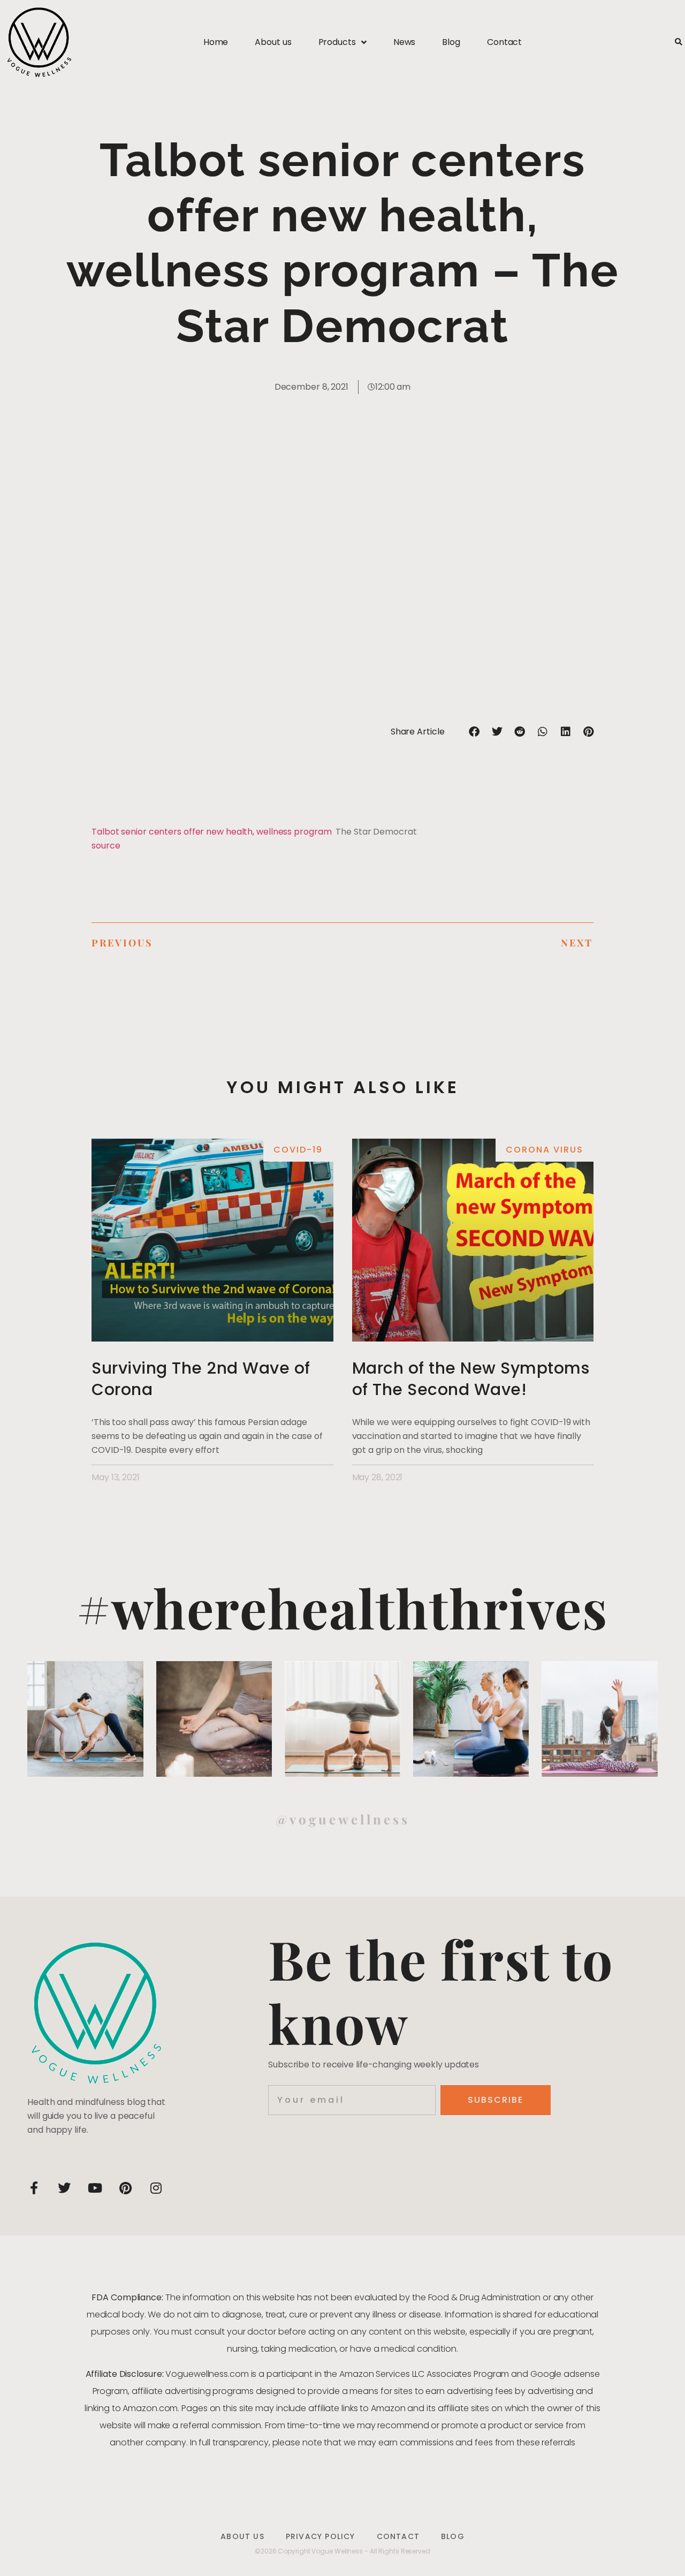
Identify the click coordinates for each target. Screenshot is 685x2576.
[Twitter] (64, 2188)
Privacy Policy (321, 2536)
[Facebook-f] (34, 2188)
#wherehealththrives (342, 1607)
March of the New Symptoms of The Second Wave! (471, 1379)
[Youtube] (95, 2188)
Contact (504, 42)
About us (273, 42)
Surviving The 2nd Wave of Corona (201, 1379)
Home (216, 42)
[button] (678, 43)
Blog (451, 42)
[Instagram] (156, 2188)
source (106, 846)
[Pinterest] (125, 2188)
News (405, 42)
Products (337, 42)
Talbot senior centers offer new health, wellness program (211, 832)
